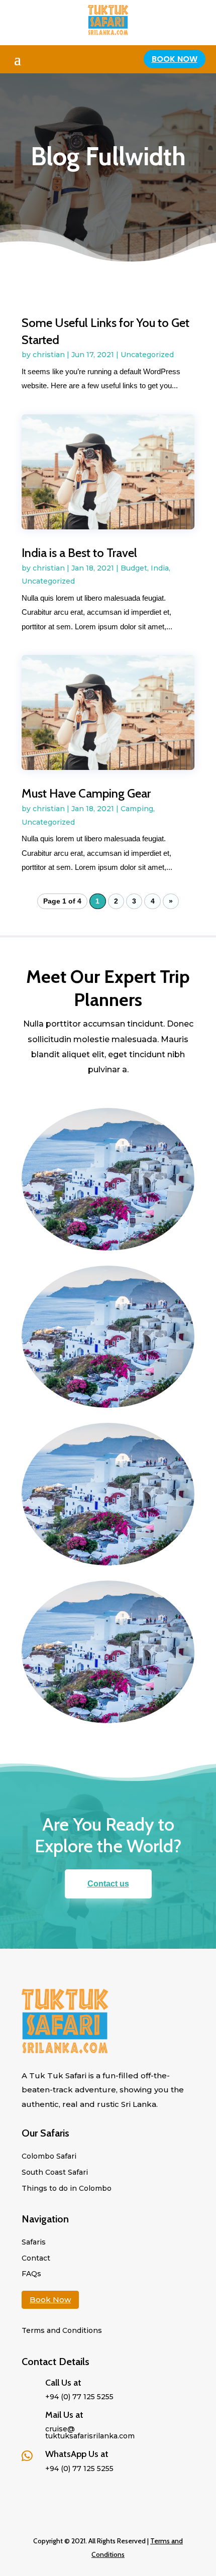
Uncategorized (147, 355)
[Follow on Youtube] (90, 2492)
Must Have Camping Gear (86, 793)
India (160, 568)
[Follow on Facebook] (50, 2492)
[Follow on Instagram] (70, 2492)
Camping (137, 809)
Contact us (108, 1884)
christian (49, 355)
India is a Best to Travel (79, 553)
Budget (134, 568)
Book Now (175, 59)
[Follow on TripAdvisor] (30, 2492)
